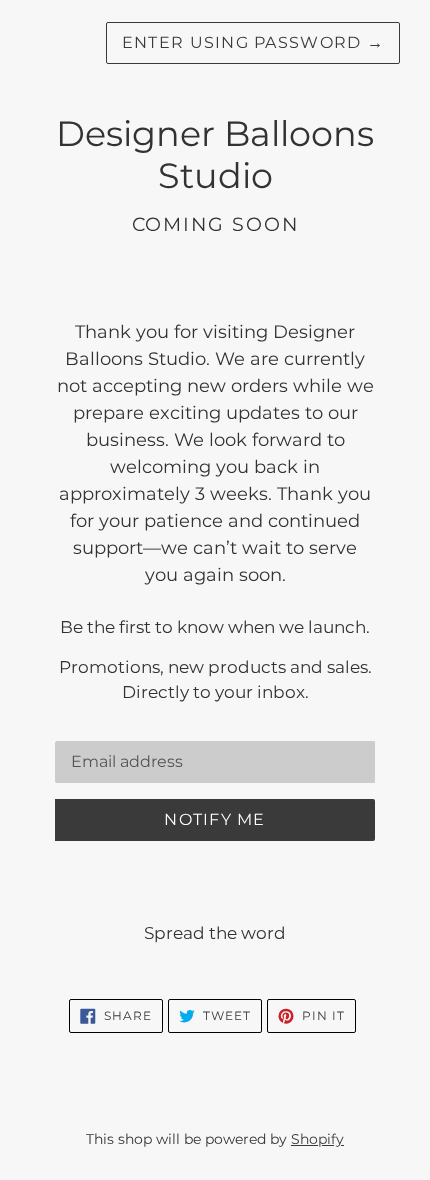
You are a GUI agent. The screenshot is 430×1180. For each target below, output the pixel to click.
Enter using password (253, 42)
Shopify (317, 1139)
